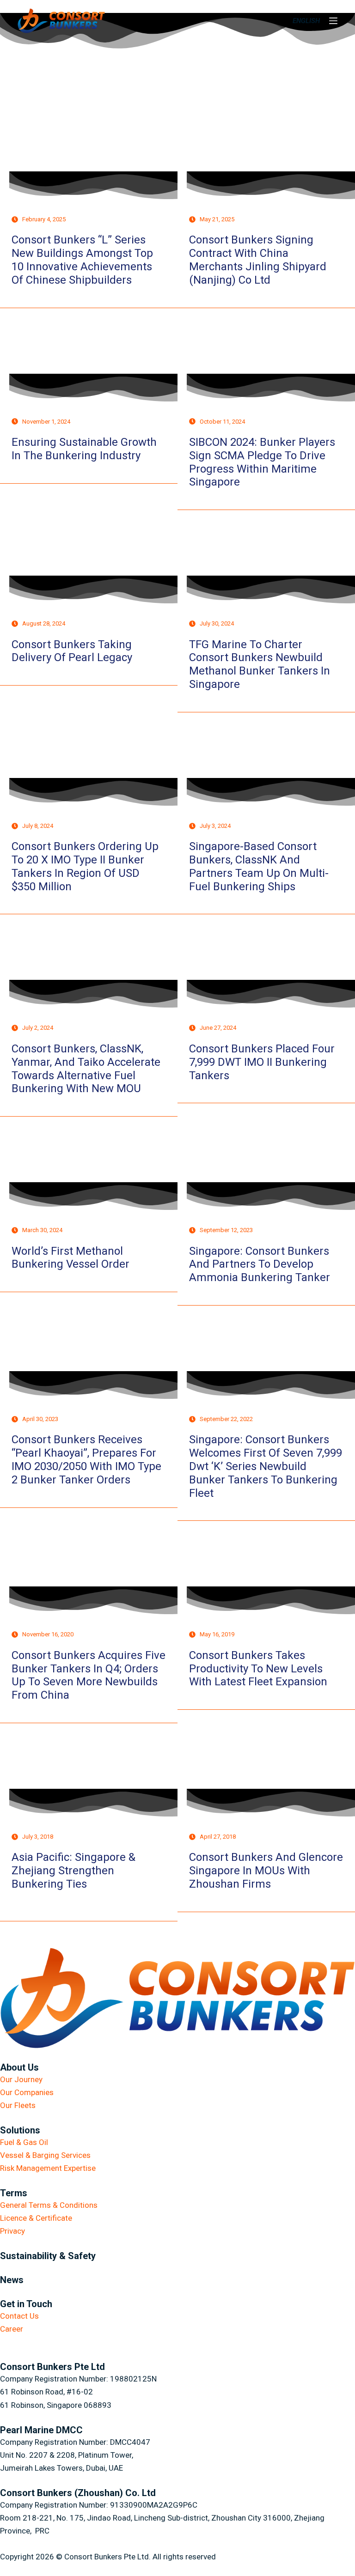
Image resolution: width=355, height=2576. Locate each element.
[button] (306, 21)
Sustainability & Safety (48, 2256)
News (12, 2280)
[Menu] (333, 21)
